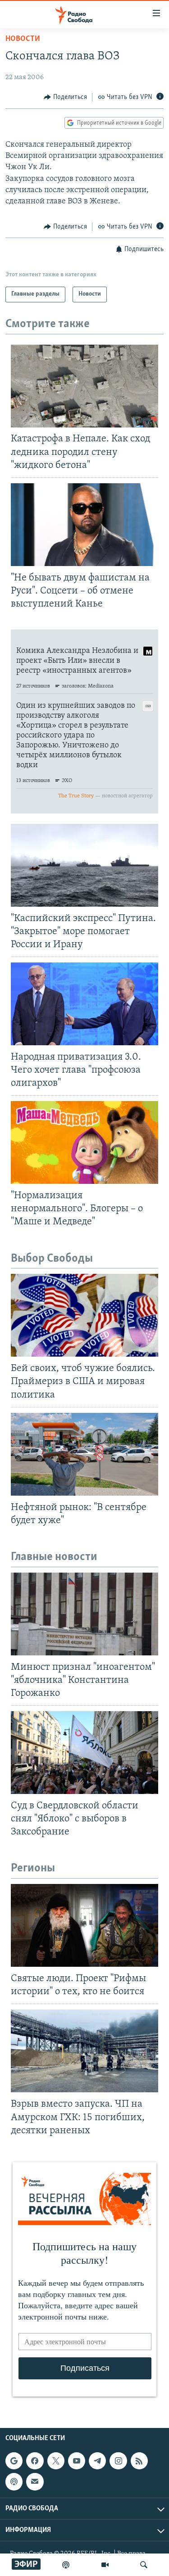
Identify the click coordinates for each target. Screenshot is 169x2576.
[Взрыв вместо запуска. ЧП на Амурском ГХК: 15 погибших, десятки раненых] (84, 2051)
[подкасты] (66, 2565)
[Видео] (105, 2565)
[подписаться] (35, 2482)
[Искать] (144, 2565)
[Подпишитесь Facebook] (35, 2461)
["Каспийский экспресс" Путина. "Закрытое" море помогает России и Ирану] (84, 865)
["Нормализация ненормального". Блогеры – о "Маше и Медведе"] (84, 1142)
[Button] (65, 97)
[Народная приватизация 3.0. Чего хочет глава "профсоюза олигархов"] (84, 1004)
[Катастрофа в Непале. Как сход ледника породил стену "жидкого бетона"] (84, 386)
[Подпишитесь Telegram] (97, 2461)
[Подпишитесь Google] (14, 2461)
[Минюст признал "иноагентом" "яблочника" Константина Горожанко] (84, 1614)
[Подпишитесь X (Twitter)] (56, 2461)
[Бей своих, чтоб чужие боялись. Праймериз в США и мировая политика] (84, 1315)
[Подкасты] (14, 2482)
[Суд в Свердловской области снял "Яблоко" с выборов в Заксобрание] (84, 1753)
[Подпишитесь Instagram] (118, 2461)
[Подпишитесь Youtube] (77, 2461)
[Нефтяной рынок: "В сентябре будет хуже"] (84, 1454)
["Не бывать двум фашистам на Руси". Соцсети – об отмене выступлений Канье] (84, 525)
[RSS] (139, 2461)
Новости (23, 39)
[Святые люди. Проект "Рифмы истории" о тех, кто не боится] (84, 1925)
